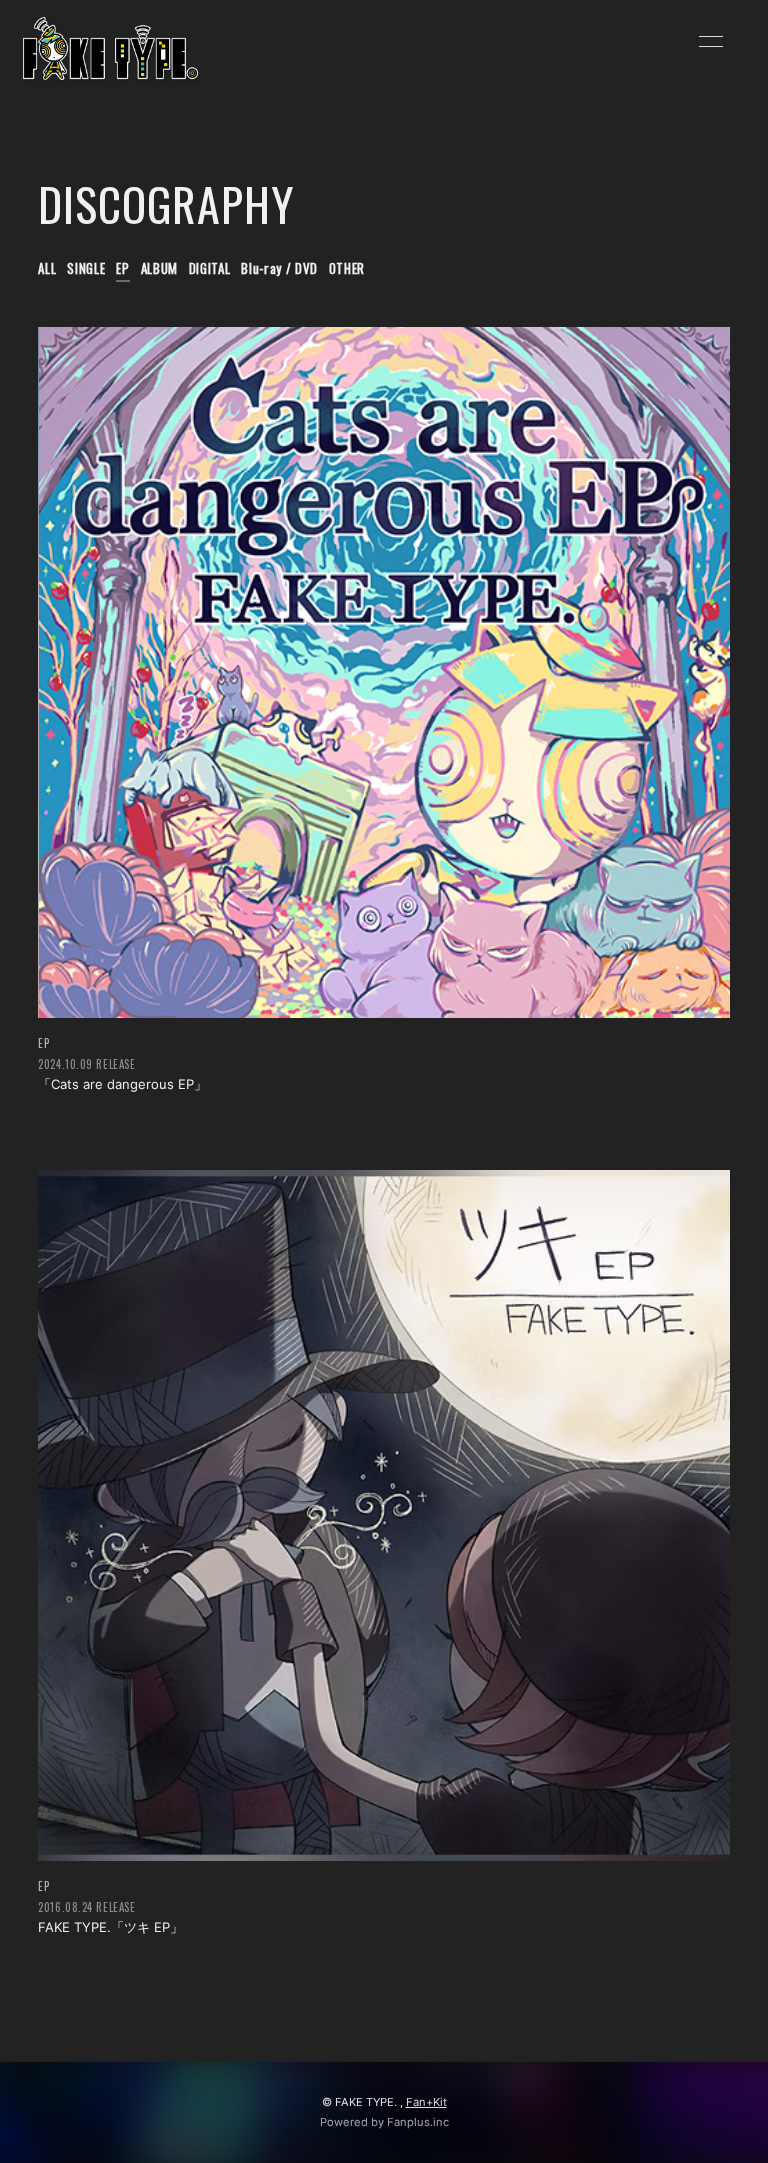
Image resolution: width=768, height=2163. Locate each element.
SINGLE (86, 268)
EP (122, 268)
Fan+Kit (426, 2102)
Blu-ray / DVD (279, 268)
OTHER (347, 268)
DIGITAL (210, 268)
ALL (47, 268)
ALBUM (159, 268)
